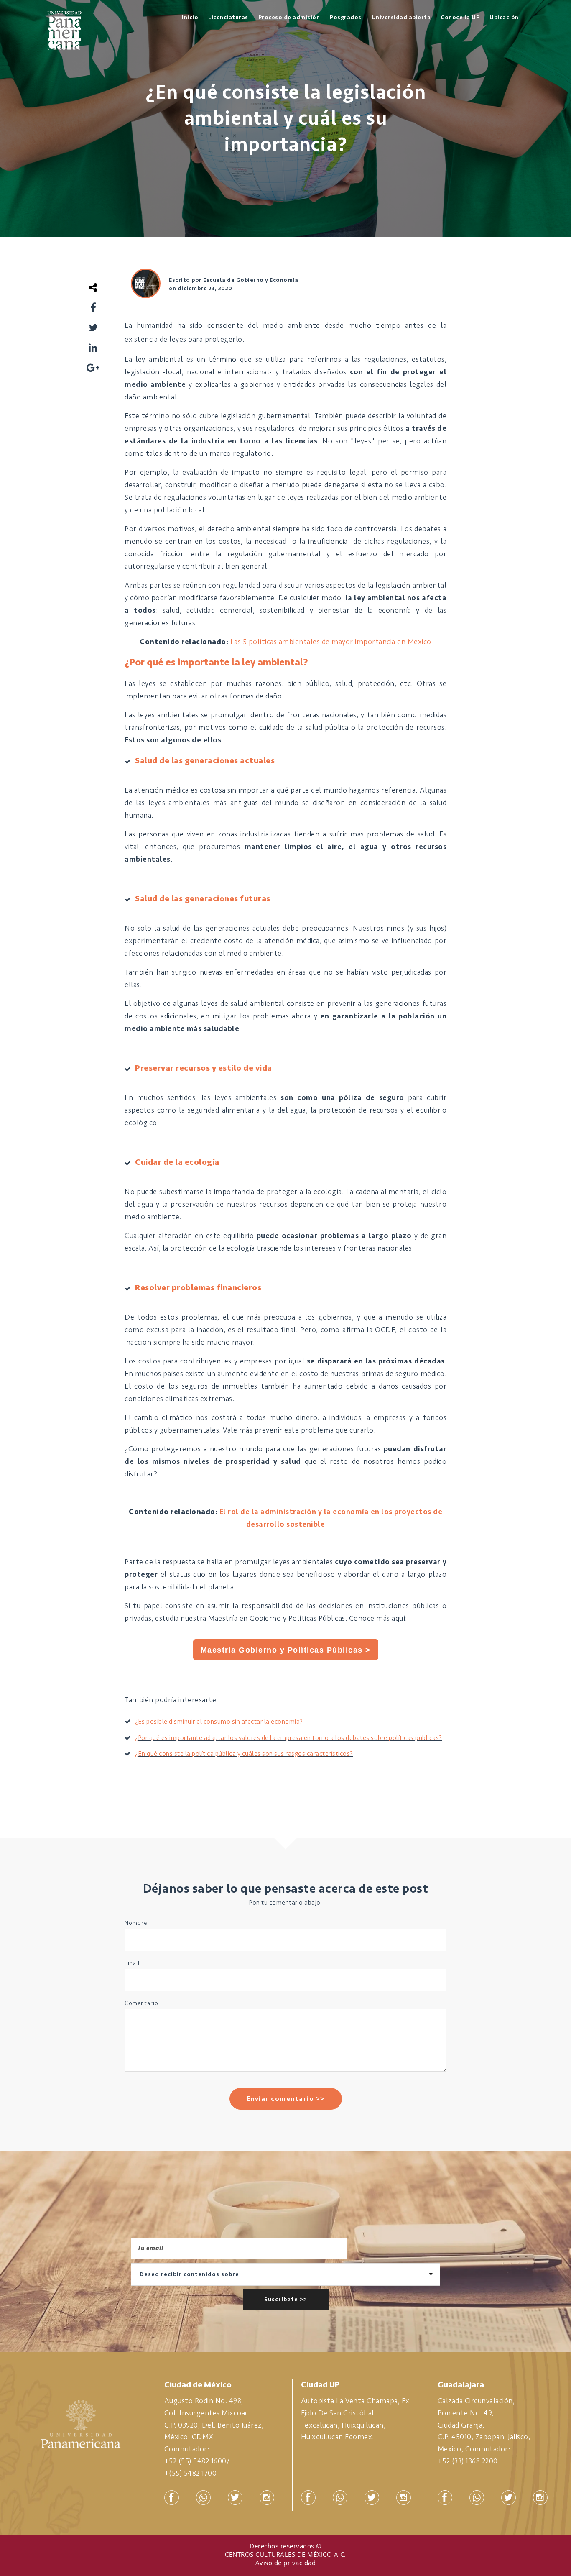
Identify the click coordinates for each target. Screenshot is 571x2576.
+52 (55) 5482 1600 (195, 2461)
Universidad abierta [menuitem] (401, 17)
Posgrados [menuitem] (346, 17)
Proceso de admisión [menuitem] (289, 17)
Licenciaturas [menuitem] (228, 17)
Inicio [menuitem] (190, 17)
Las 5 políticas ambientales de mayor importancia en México (331, 642)
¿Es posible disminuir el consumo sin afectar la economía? (219, 1722)
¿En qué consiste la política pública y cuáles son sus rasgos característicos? (244, 1754)
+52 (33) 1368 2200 (468, 2461)
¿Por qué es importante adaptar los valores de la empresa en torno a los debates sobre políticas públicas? (289, 1738)
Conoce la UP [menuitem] (460, 17)
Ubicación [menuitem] (504, 17)
